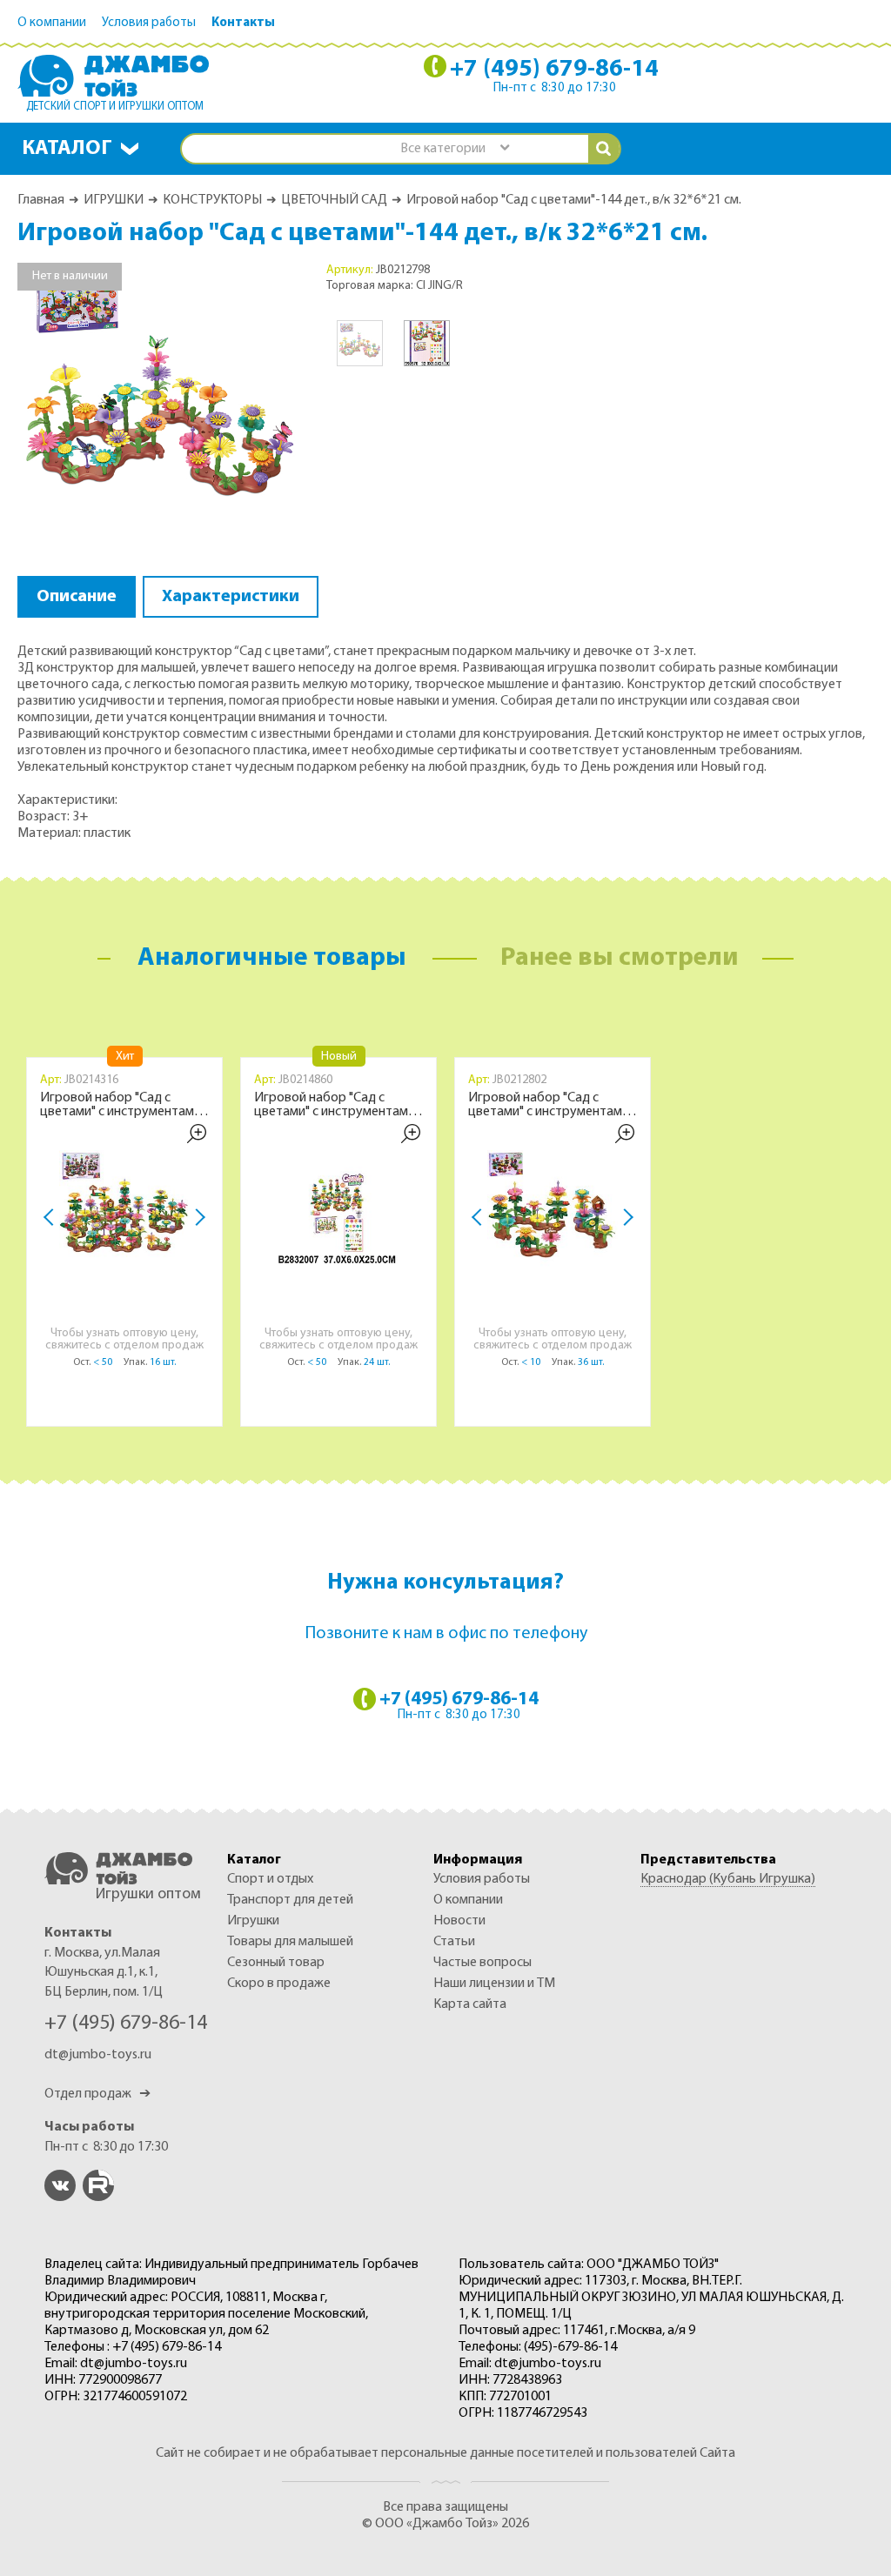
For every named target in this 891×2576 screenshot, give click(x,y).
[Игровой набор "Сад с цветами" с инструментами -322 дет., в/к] (124, 1215)
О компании (52, 23)
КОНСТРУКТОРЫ (212, 200)
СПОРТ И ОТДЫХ (270, 1879)
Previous (53, 1218)
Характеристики (231, 597)
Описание (77, 597)
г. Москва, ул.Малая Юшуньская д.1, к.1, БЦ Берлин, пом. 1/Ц (104, 1973)
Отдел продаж (97, 2094)
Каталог (67, 149)
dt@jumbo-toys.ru (98, 2055)
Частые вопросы (482, 1963)
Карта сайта (470, 2004)
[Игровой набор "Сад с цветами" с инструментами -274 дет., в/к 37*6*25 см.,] (338, 1215)
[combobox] (454, 149)
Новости (459, 1921)
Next (198, 1218)
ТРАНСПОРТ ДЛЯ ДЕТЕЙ (290, 1900)
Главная (41, 200)
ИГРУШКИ (114, 200)
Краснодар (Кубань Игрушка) (728, 1879)
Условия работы (149, 23)
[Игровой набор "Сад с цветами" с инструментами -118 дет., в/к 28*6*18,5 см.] (553, 1215)
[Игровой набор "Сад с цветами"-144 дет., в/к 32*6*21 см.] (161, 405)
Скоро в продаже (279, 1984)
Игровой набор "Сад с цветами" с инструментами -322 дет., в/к (121, 1105)
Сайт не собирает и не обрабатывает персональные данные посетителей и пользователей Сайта (445, 2453)
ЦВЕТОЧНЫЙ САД (334, 200)
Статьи (454, 1942)
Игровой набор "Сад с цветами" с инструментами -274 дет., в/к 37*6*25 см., (335, 1105)
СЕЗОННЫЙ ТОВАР (276, 1963)
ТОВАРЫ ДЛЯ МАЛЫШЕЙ (290, 1942)
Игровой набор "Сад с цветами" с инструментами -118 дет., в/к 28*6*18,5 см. (549, 1105)
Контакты (243, 23)
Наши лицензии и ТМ (494, 1984)
